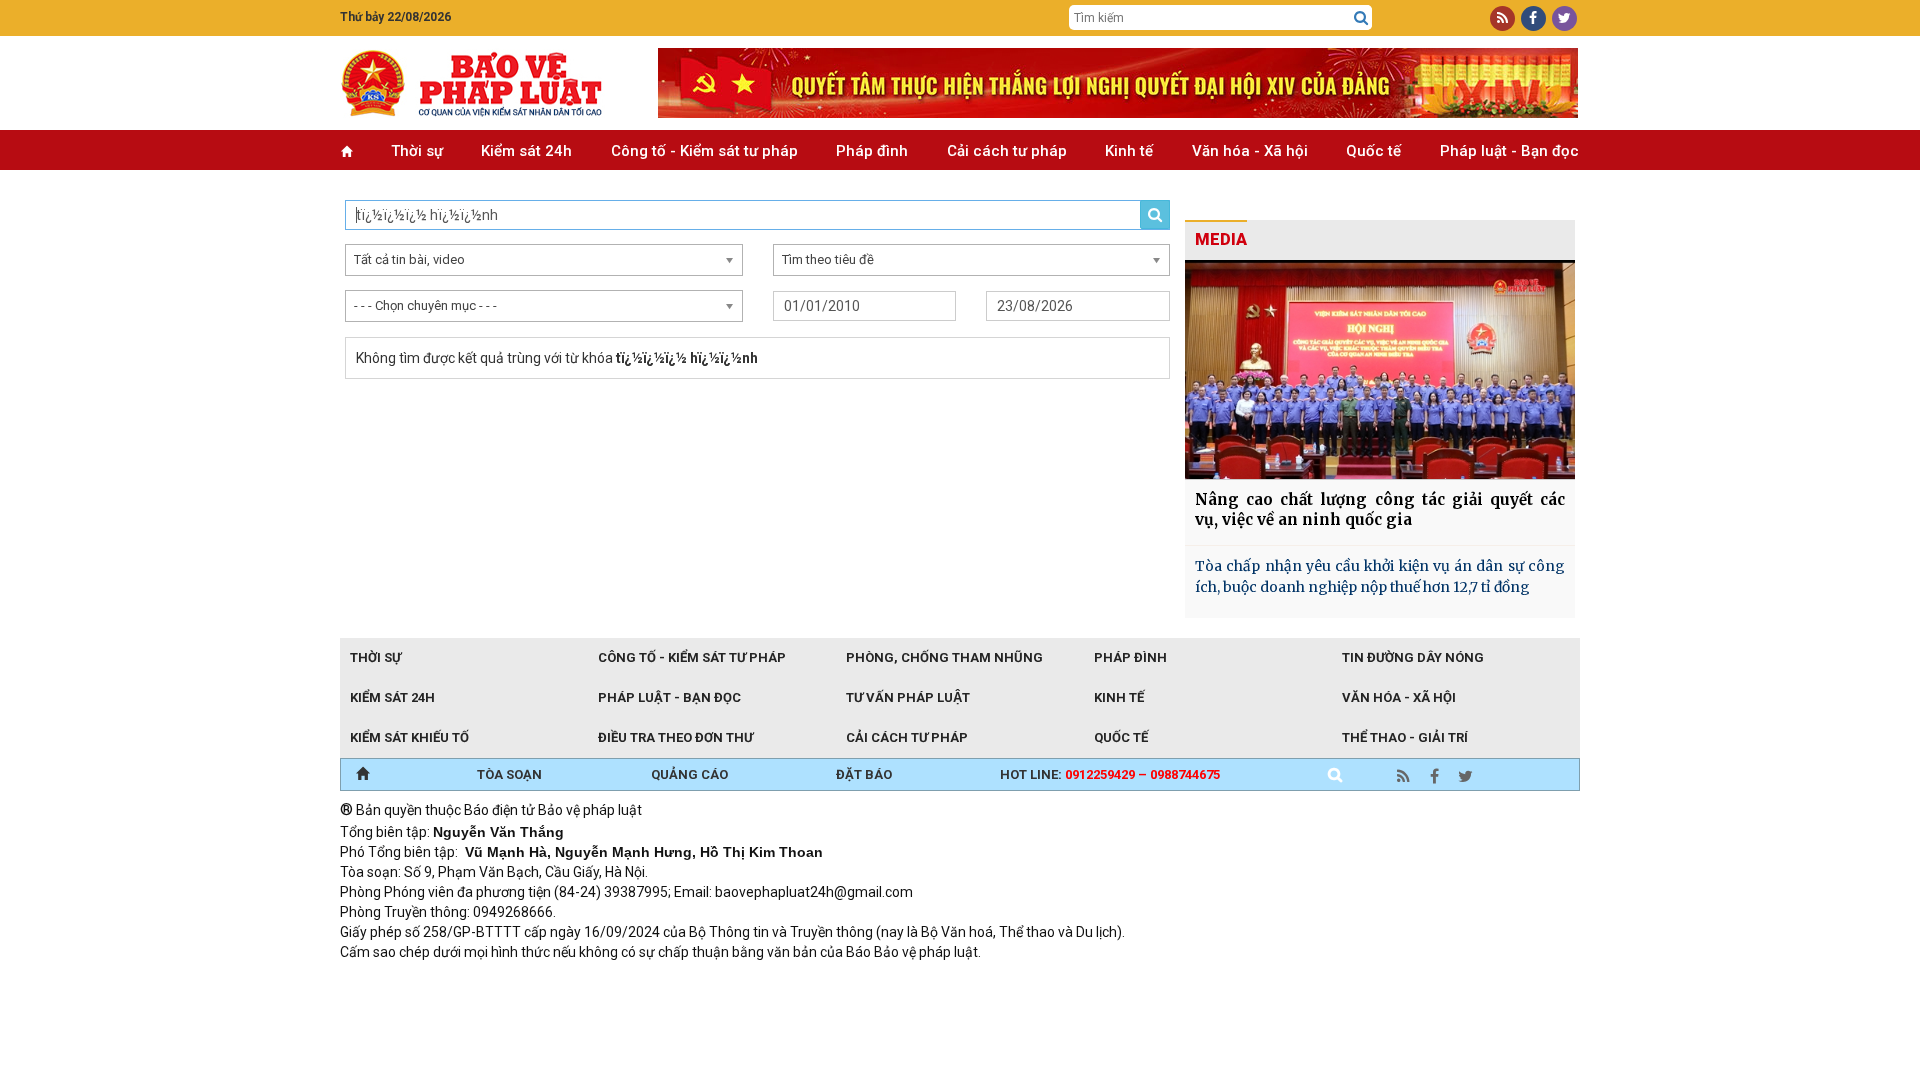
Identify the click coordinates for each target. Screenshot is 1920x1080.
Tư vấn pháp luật (908, 697)
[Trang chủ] (362, 775)
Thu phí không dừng (695, 979)
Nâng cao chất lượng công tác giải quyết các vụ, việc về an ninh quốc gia (1380, 509)
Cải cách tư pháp (1007, 151)
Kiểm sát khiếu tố (409, 737)
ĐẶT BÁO (864, 774)
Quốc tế (1373, 151)
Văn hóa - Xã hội (1250, 151)
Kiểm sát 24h (526, 151)
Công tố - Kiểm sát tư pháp (704, 151)
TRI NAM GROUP (400, 979)
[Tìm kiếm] (1361, 18)
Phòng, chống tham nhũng (944, 657)
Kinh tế (1129, 151)
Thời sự (417, 151)
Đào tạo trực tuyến (835, 979)
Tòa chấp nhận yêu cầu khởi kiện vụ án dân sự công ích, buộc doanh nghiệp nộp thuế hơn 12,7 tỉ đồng (1380, 576)
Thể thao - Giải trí (1405, 737)
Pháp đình (872, 151)
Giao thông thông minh (542, 979)
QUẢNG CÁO (689, 774)
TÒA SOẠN (509, 774)
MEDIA (1221, 239)
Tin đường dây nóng (1413, 657)
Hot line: (1110, 774)
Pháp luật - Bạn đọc (1509, 151)
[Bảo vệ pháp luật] (484, 83)
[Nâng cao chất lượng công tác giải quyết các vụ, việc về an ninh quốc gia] (1380, 369)
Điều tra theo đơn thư (675, 737)
